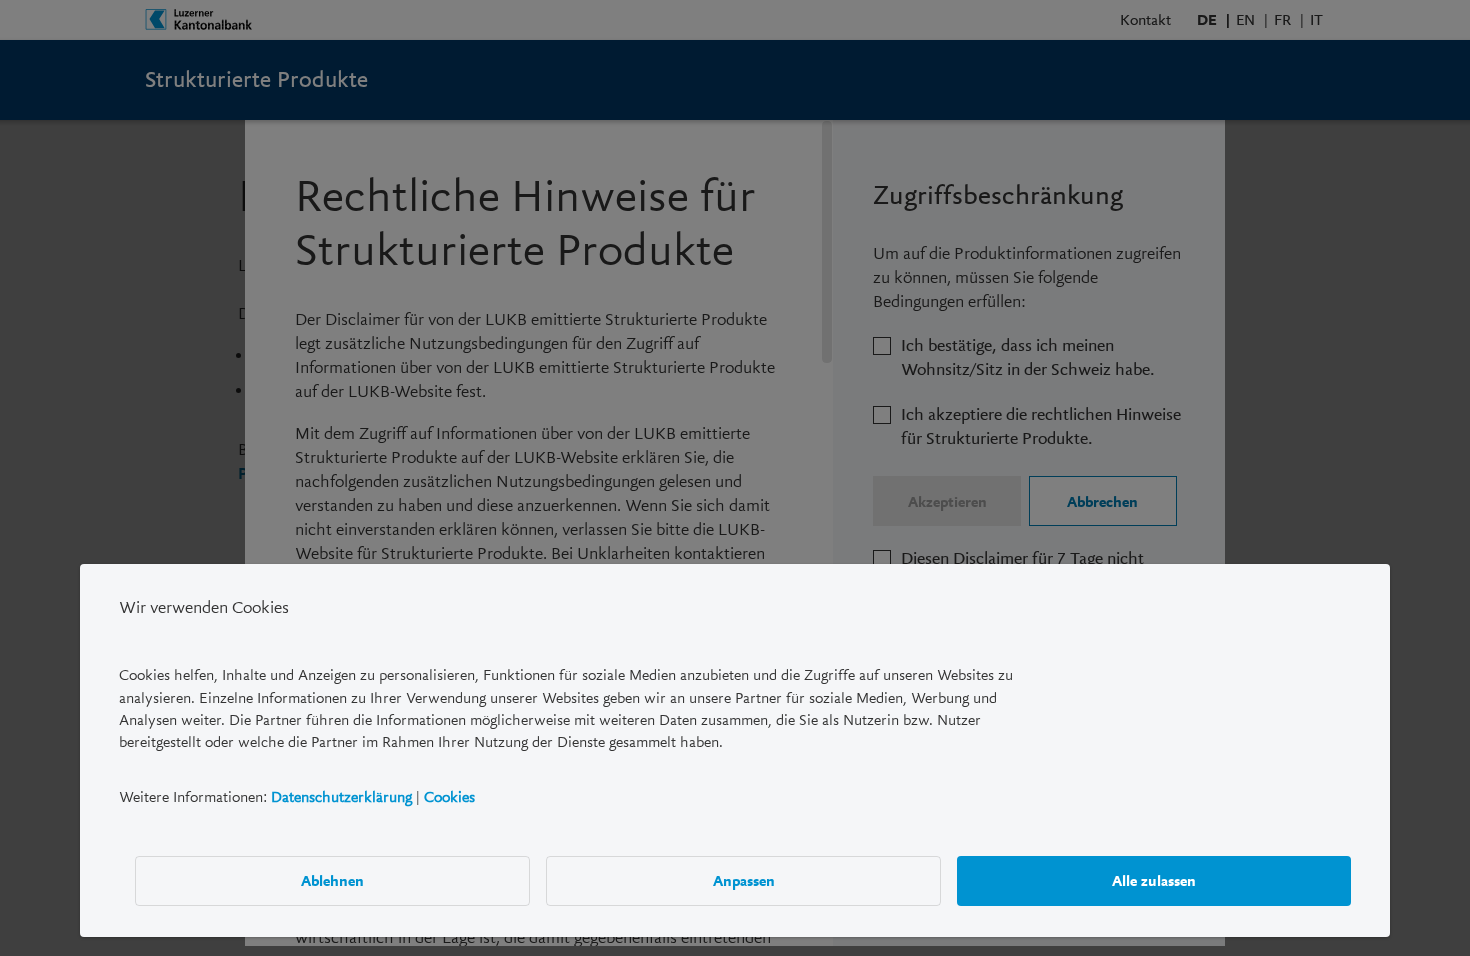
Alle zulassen (1154, 880)
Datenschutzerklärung (341, 797)
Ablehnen (332, 880)
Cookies (449, 797)
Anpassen (744, 880)
